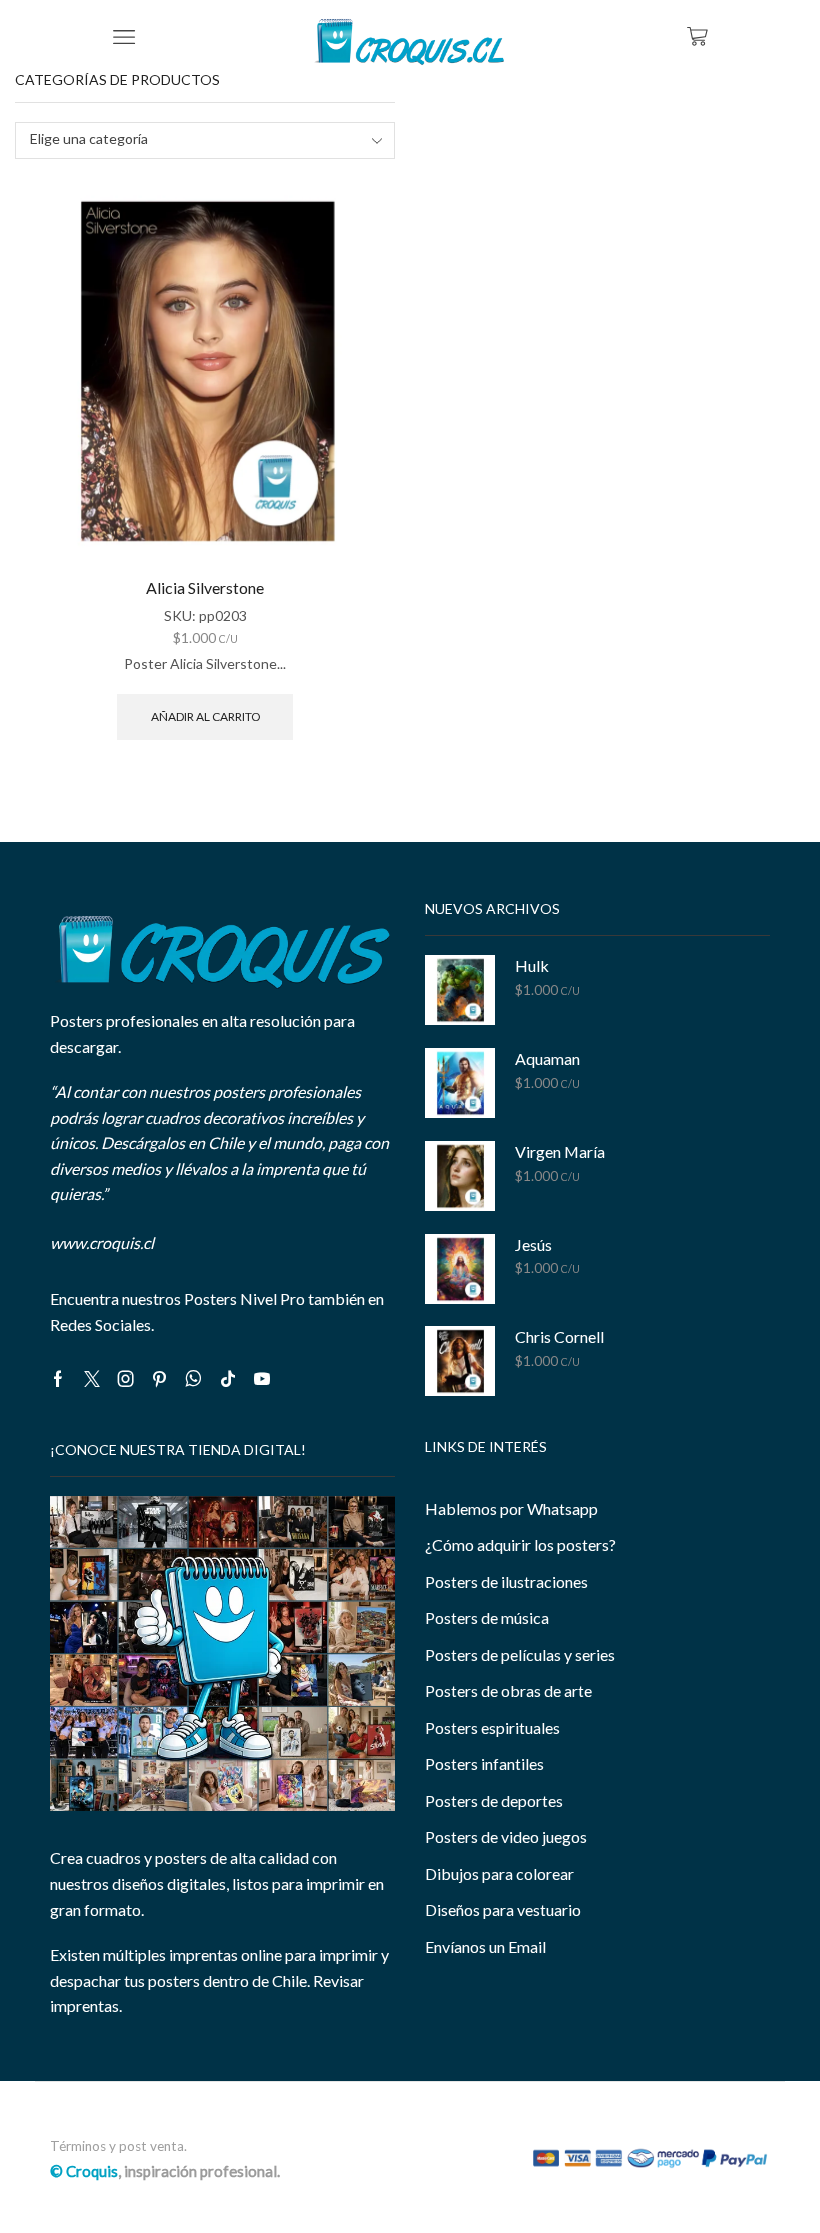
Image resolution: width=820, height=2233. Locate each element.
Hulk (532, 965)
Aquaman (547, 1058)
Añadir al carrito (205, 716)
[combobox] (205, 140)
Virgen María (560, 1151)
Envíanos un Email (485, 1946)
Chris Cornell (559, 1336)
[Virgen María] (460, 1176)
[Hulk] (460, 990)
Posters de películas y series (520, 1654)
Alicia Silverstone (205, 587)
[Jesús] (460, 1269)
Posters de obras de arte (508, 1690)
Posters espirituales (492, 1727)
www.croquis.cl (102, 1242)
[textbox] (191, 139)
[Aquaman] (460, 1083)
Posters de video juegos (506, 1836)
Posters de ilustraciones (506, 1581)
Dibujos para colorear (499, 1873)
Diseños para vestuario (503, 1909)
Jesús (533, 1244)
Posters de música (487, 1617)
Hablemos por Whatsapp (511, 1508)
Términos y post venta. (118, 2146)
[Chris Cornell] (460, 1361)
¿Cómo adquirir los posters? (520, 1544)
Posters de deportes (494, 1800)
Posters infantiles (484, 1763)
